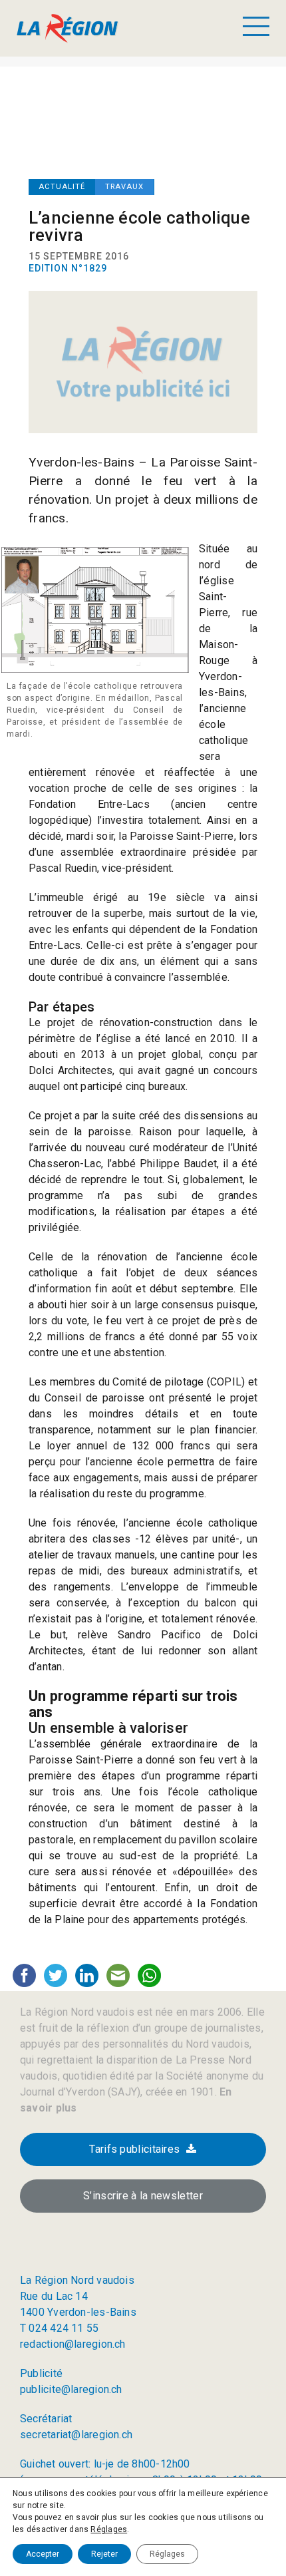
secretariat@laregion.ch (76, 2435)
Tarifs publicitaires (134, 2149)
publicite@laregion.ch (71, 2389)
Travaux (124, 187)
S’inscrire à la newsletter (143, 2196)
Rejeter (104, 2554)
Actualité (62, 187)
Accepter (43, 2554)
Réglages (109, 2529)
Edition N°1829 (68, 268)
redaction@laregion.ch (73, 2344)
